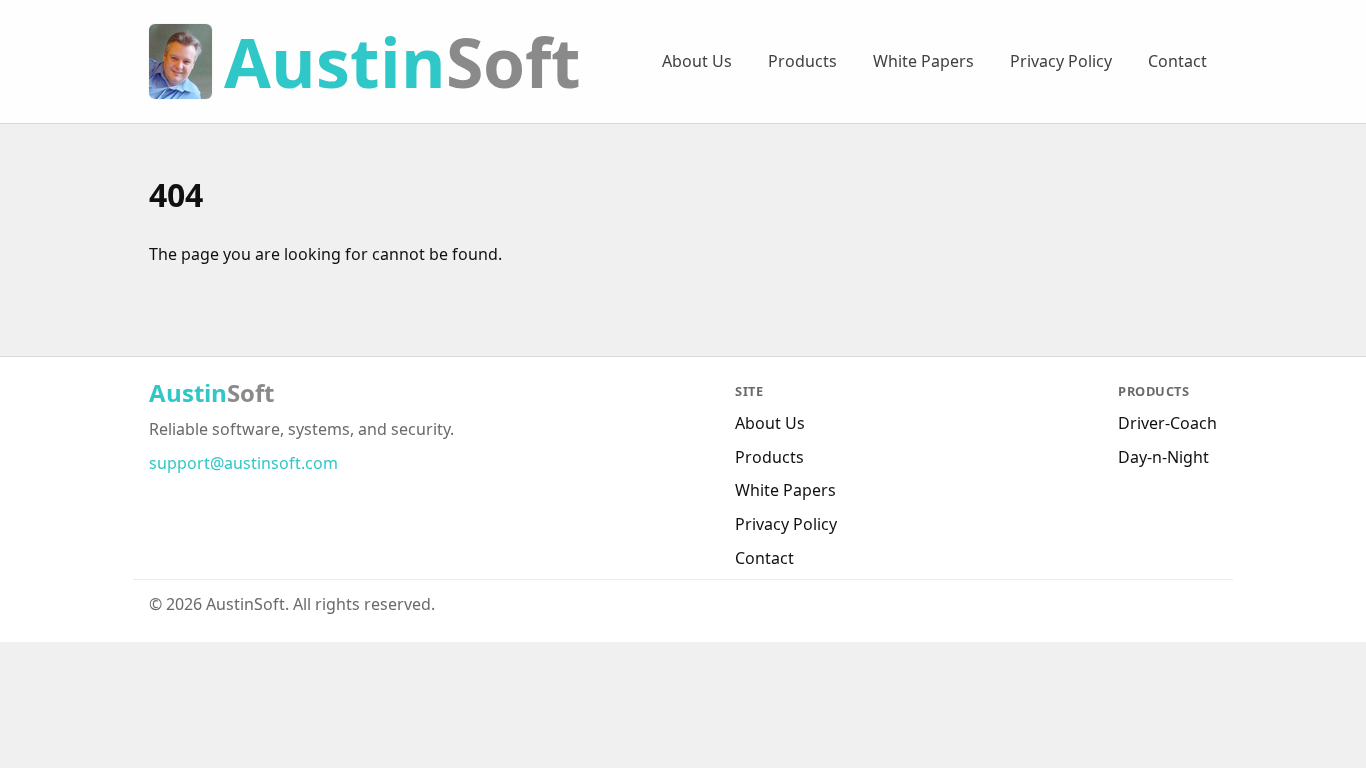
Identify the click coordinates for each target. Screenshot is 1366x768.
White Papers (923, 61)
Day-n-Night (1163, 457)
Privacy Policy (1061, 61)
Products (802, 61)
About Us (697, 61)
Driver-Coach (1167, 423)
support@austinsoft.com (243, 463)
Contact (1177, 61)
